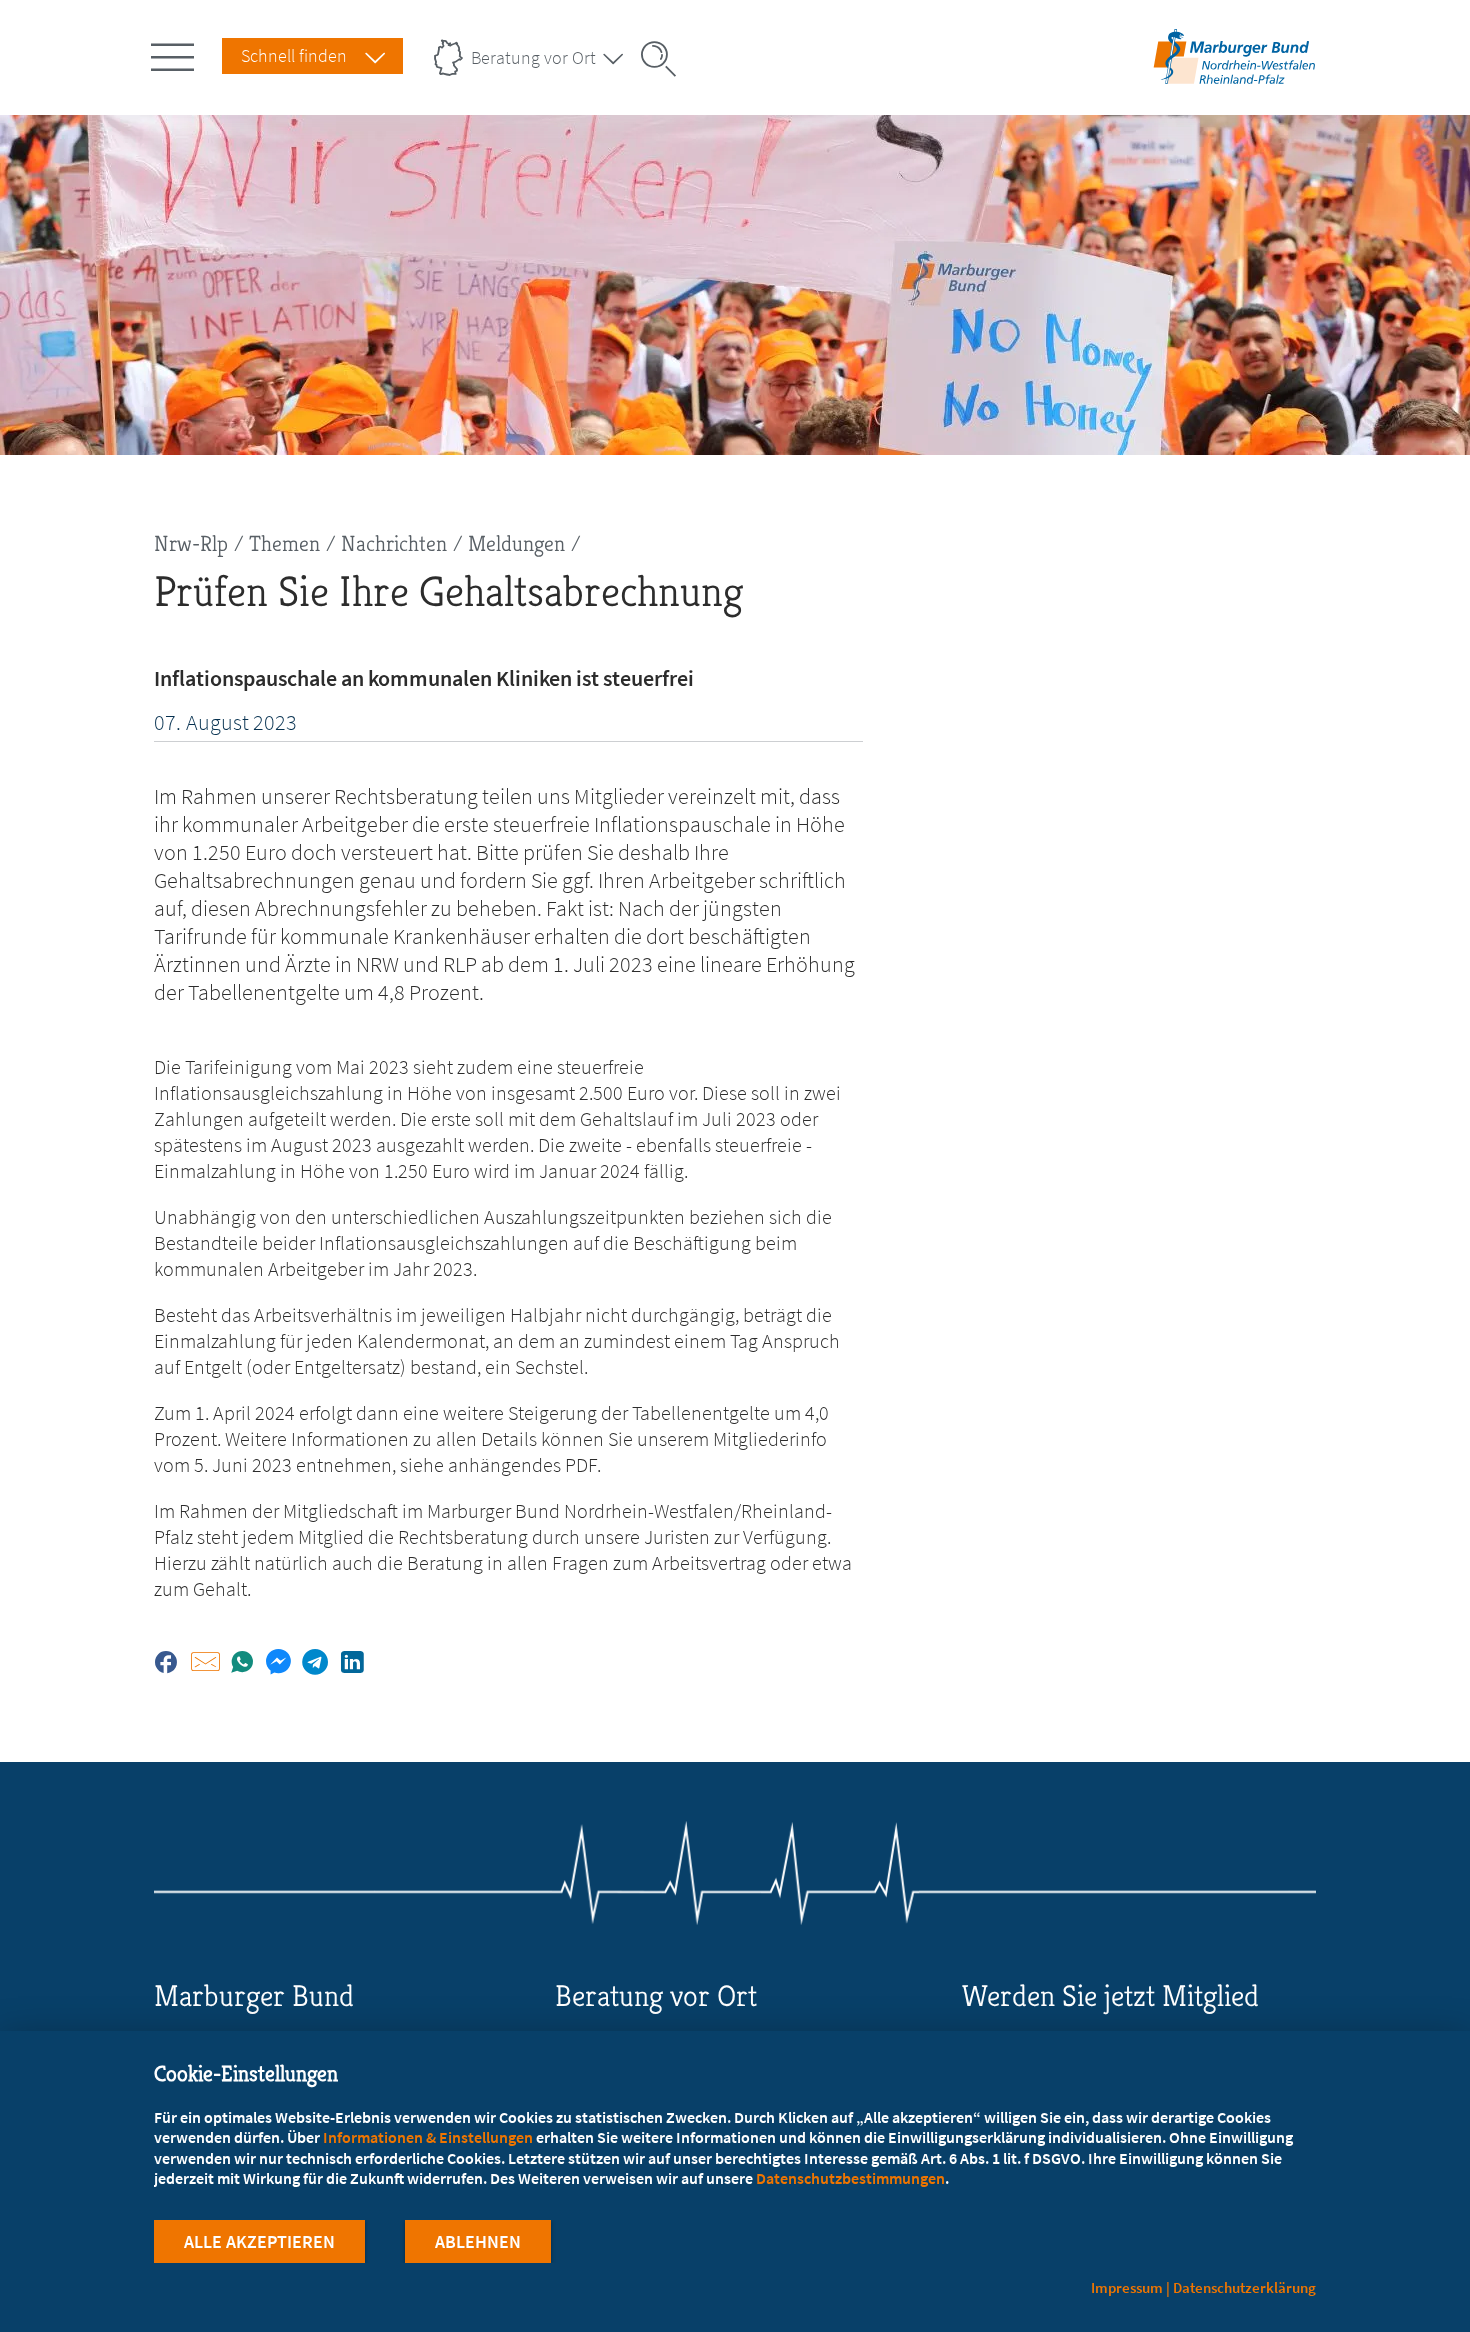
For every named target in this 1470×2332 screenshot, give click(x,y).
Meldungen (516, 543)
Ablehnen (478, 2241)
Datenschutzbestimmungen (850, 2178)
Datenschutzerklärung (1244, 2287)
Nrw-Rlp (191, 543)
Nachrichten (394, 543)
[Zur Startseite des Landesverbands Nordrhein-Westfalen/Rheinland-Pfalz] (1234, 83)
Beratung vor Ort (533, 57)
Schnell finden (294, 55)
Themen (284, 543)
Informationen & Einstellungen (428, 2137)
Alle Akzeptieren (259, 2241)
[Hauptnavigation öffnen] (176, 53)
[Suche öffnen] (665, 59)
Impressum (1127, 2287)
